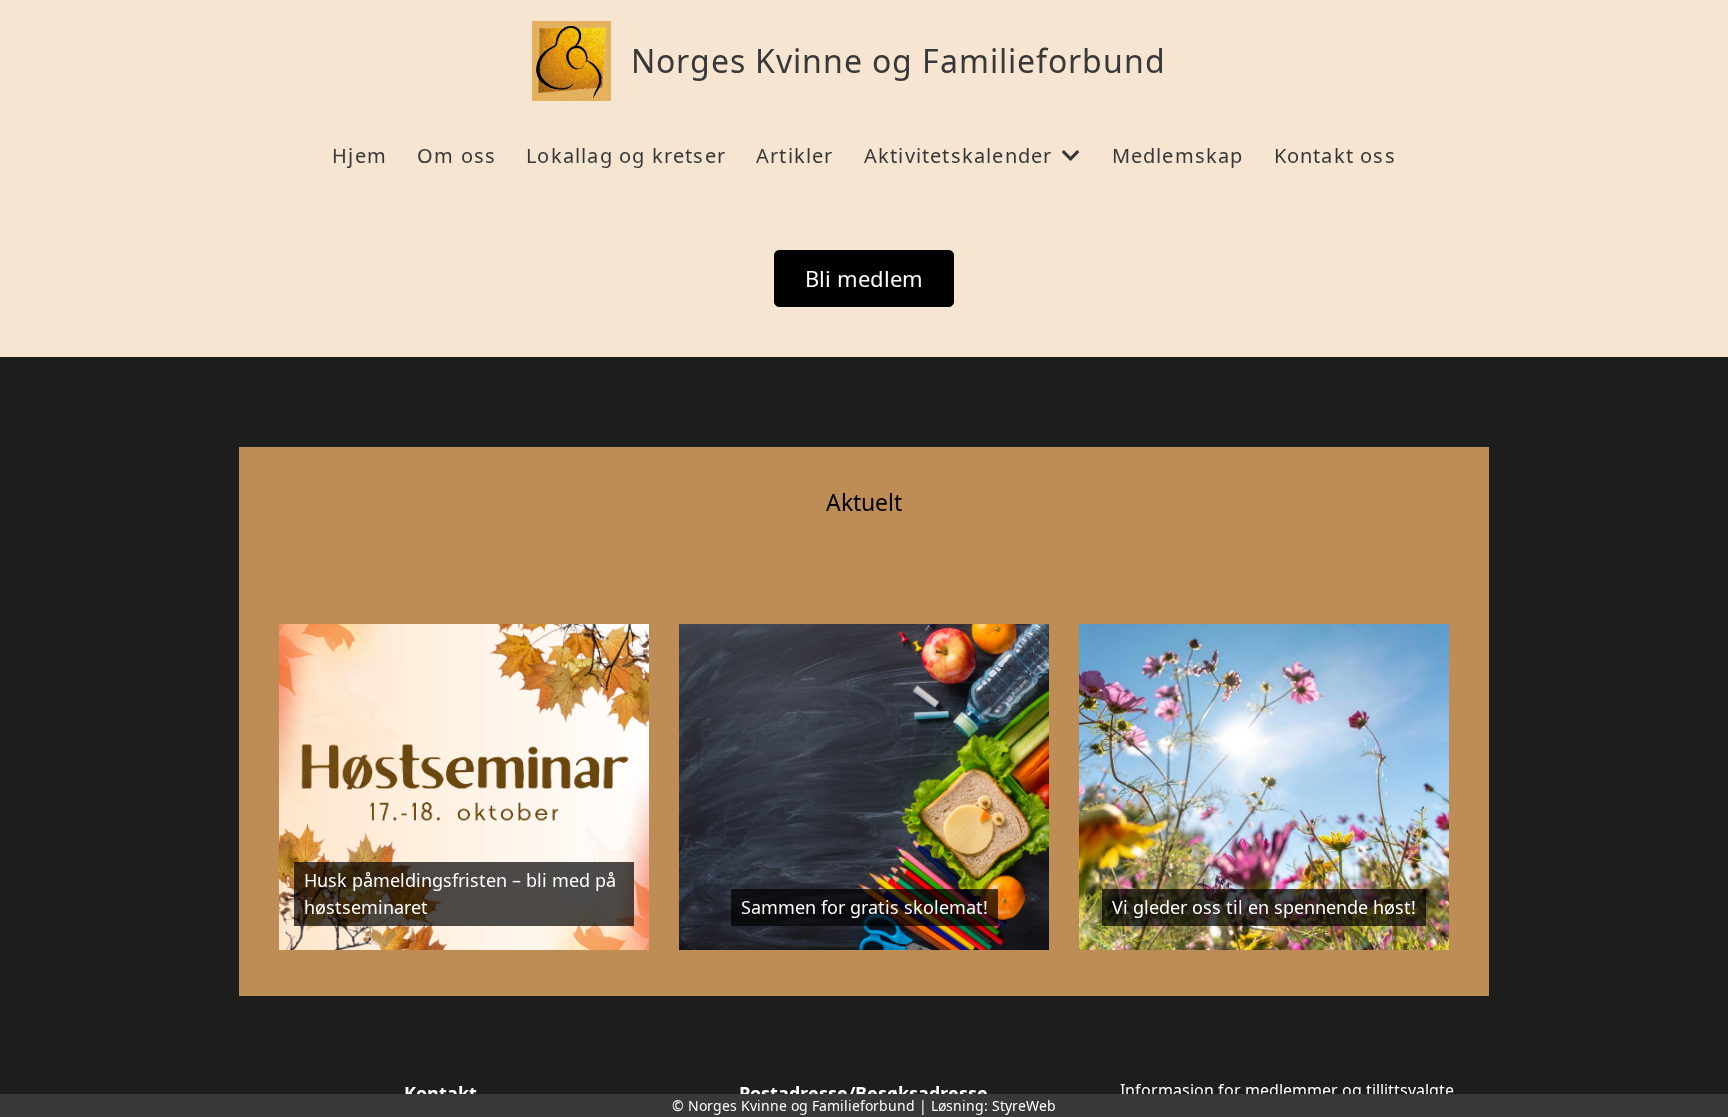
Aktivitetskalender (958, 155)
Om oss (456, 155)
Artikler (795, 155)
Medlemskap (1178, 155)
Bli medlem (864, 278)
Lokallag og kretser (626, 155)
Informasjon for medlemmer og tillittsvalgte (1287, 1090)
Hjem (359, 155)
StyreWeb (1024, 1105)
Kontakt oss (1335, 155)
